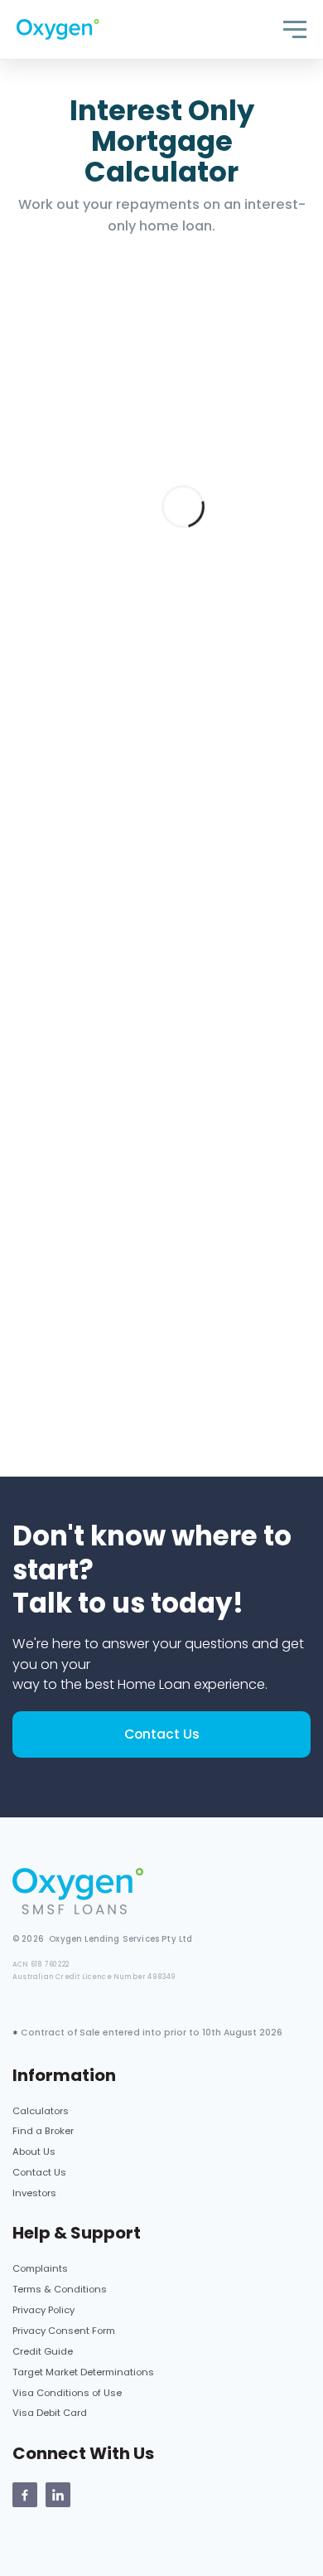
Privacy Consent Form (64, 2331)
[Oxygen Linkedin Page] (58, 2495)
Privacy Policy (43, 2310)
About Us (34, 2152)
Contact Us (162, 1734)
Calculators (41, 2111)
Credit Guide (43, 2351)
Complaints (40, 2268)
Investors (34, 2193)
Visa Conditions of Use (67, 2393)
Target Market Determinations (83, 2372)
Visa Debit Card (50, 2413)
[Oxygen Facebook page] (25, 2495)
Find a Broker (43, 2131)
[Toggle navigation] (295, 29)
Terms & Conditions (60, 2289)
